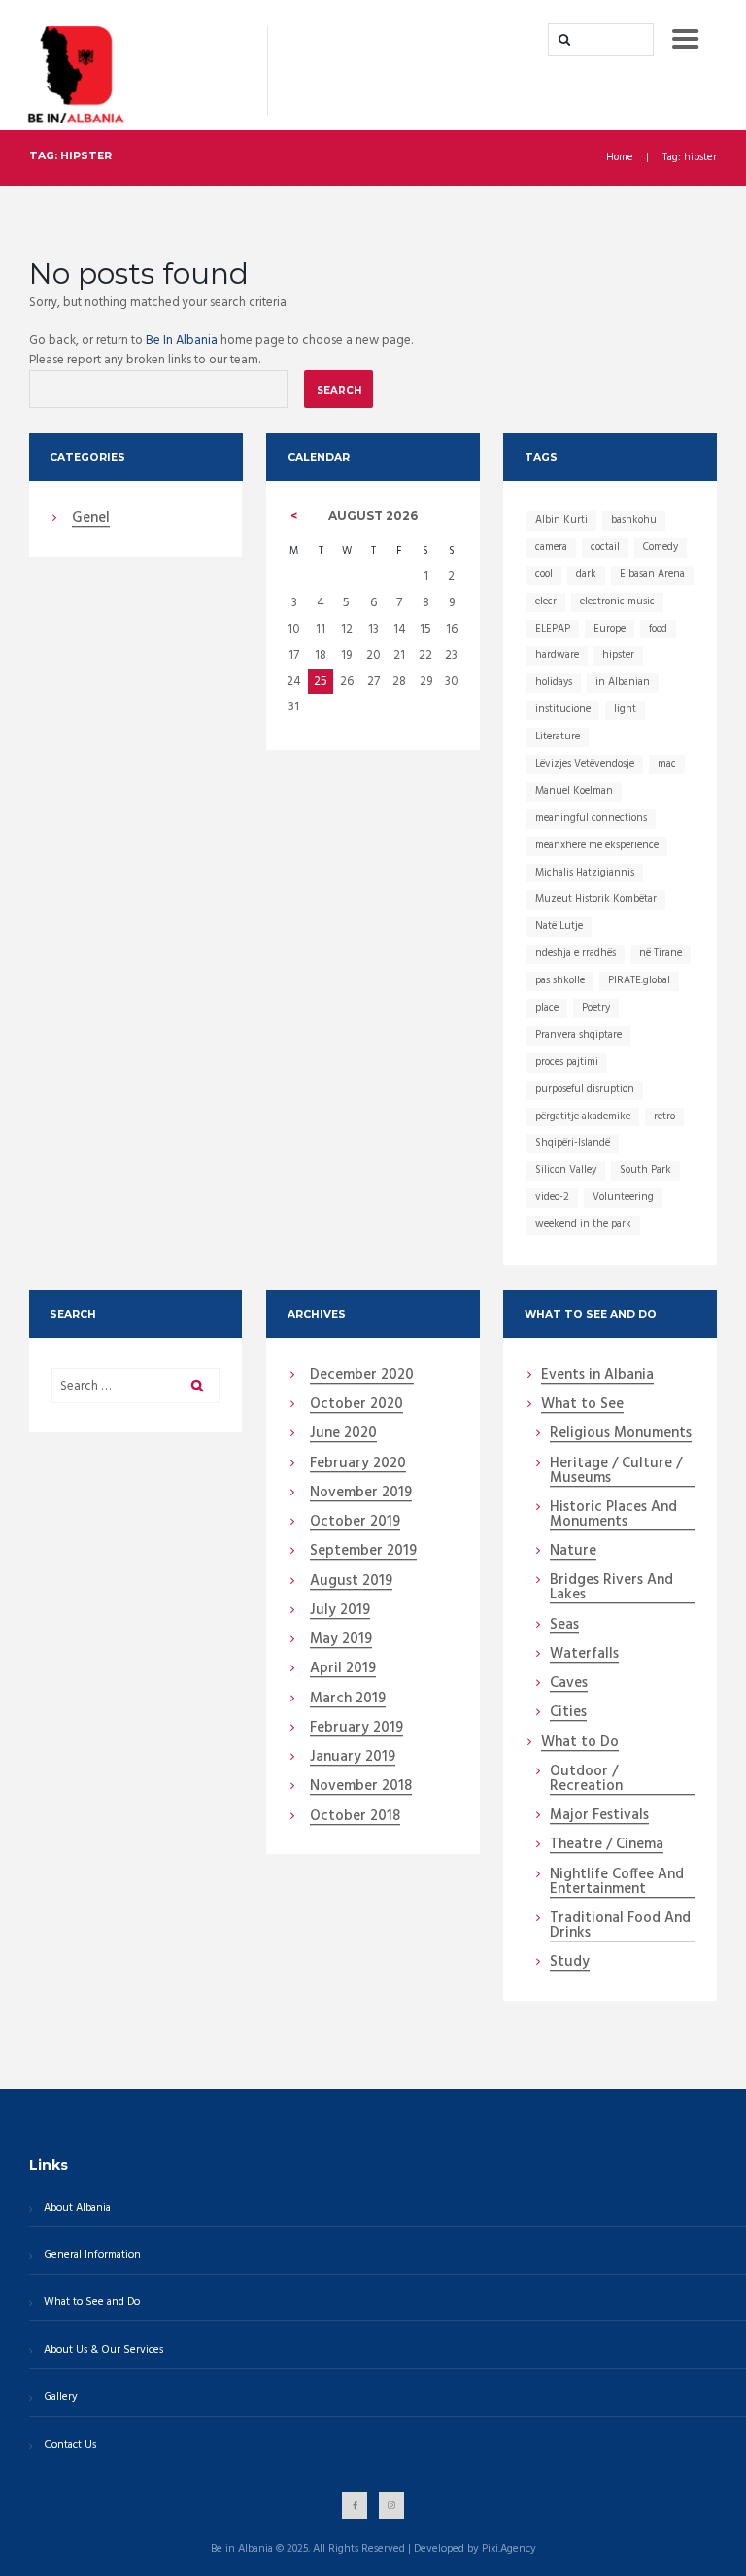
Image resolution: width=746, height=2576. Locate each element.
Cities (568, 1713)
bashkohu (634, 520)
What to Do (580, 1743)
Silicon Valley (566, 1170)
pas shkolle (560, 980)
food (658, 629)
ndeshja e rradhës (576, 953)
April (343, 1669)
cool (544, 574)
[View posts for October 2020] (294, 516)
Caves (569, 1684)
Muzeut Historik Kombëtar (596, 899)
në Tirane (661, 953)
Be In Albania (182, 341)
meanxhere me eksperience (597, 845)
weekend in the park (583, 1224)
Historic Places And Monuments (613, 1515)
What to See (582, 1405)
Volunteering (623, 1197)
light (625, 709)
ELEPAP (553, 629)
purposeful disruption (585, 1089)
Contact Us (70, 2445)
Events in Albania (597, 1376)
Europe (610, 629)
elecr (546, 601)
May (341, 1640)
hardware (557, 655)
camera (551, 547)
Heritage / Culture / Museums (616, 1472)
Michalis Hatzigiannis (585, 873)
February (358, 1464)
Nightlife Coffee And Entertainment (617, 1883)
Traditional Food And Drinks (620, 1926)
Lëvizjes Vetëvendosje (585, 764)
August (351, 1582)
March (348, 1700)
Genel (91, 519)
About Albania (77, 2208)
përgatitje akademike (583, 1116)
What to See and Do (92, 2302)
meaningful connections (591, 818)
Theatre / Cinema (607, 1845)
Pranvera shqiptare (578, 1035)
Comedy (661, 547)
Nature (573, 1552)
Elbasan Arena (652, 574)
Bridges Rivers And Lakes (611, 1588)
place (547, 1008)
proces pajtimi (567, 1062)
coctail (605, 547)
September (363, 1552)
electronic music (617, 601)
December (362, 1376)
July (340, 1611)
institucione (563, 709)
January (353, 1758)
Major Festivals (599, 1816)
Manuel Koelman (574, 791)
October (356, 1405)
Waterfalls (584, 1655)
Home (620, 158)
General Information (92, 2255)
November (361, 1494)
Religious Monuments (621, 1434)
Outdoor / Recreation (586, 1780)
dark (586, 574)
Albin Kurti (561, 520)
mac (667, 764)
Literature (558, 737)
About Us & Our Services (103, 2350)
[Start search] (562, 40)
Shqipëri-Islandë (573, 1143)
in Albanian (623, 682)
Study (570, 1963)
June (343, 1434)
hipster (618, 655)
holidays (554, 682)
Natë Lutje (559, 926)
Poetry (596, 1008)
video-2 (552, 1197)
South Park (645, 1170)
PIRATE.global (639, 980)
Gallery (61, 2397)
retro (664, 1116)
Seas (564, 1626)
